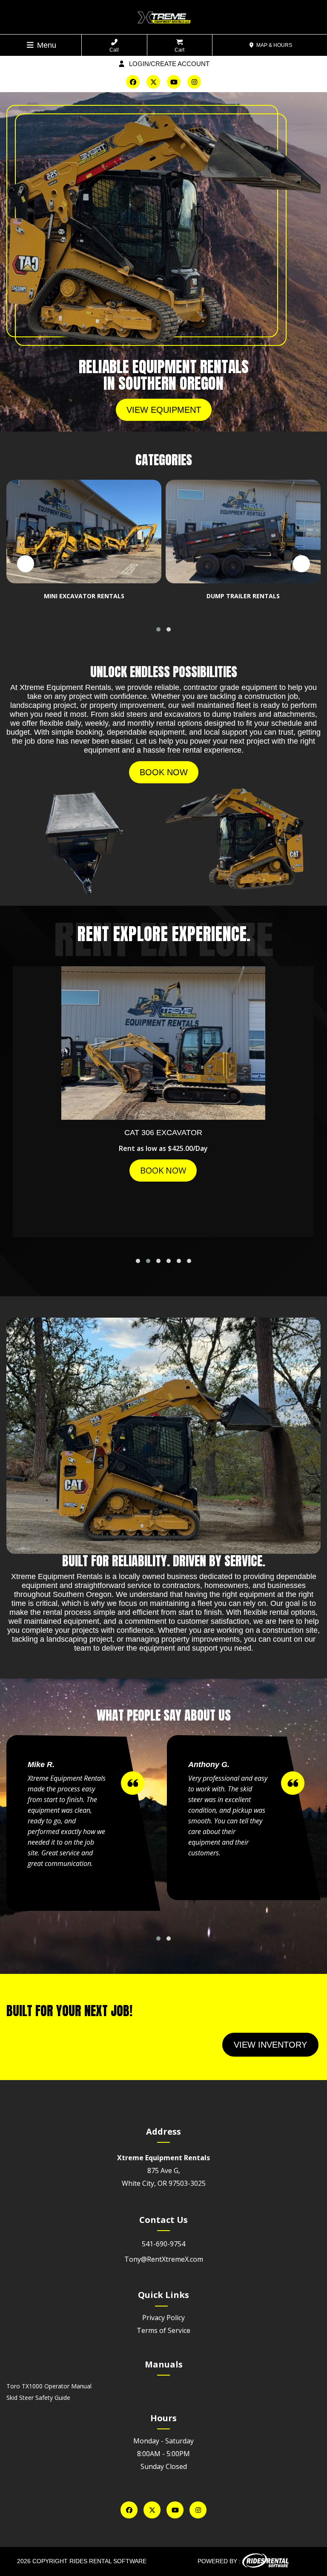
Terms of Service (163, 2330)
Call (114, 50)
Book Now (164, 772)
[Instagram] (194, 82)
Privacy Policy (163, 2318)
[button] (158, 629)
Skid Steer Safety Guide (38, 2398)
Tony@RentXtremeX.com (164, 2259)
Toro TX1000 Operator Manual (49, 2386)
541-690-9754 (163, 2244)
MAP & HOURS (274, 45)
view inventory (270, 2045)
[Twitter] (153, 82)
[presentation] (26, 564)
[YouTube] (174, 82)
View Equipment (164, 410)
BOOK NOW (163, 1170)
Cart (179, 50)
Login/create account (168, 64)
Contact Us (163, 2220)
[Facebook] (133, 82)
